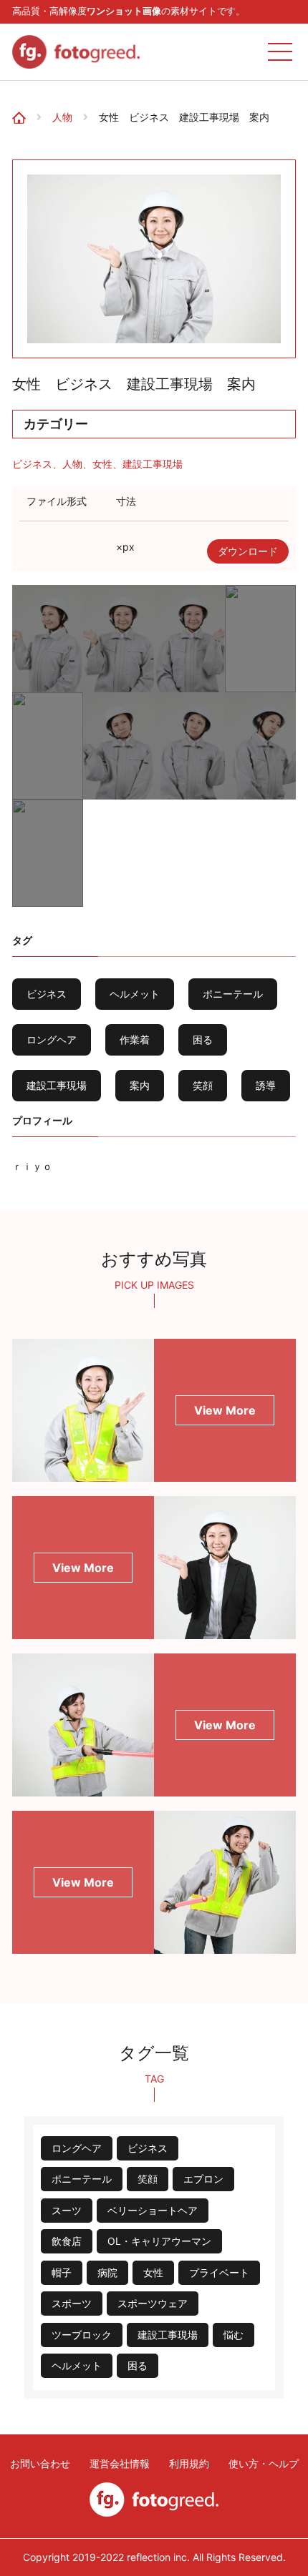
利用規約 (189, 2464)
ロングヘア (52, 1039)
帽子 (62, 2272)
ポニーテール (233, 994)
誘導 (266, 1085)
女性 (102, 464)
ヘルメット (135, 994)
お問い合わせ (40, 2464)
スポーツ (72, 2303)
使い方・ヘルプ (264, 2464)
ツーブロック (82, 2335)
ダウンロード (248, 551)
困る (203, 1039)
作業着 (135, 1039)
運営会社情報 (120, 2464)
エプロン (203, 2179)
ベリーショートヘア (153, 2210)
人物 (62, 117)
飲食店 (67, 2241)
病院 (107, 2272)
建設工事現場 (153, 464)
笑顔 (203, 1085)
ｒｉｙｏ (32, 1166)
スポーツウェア (153, 2303)
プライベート (219, 2272)
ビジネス (32, 464)
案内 (140, 1085)
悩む (234, 2335)
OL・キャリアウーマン (159, 2241)
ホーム (23, 103)
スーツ (67, 2210)
